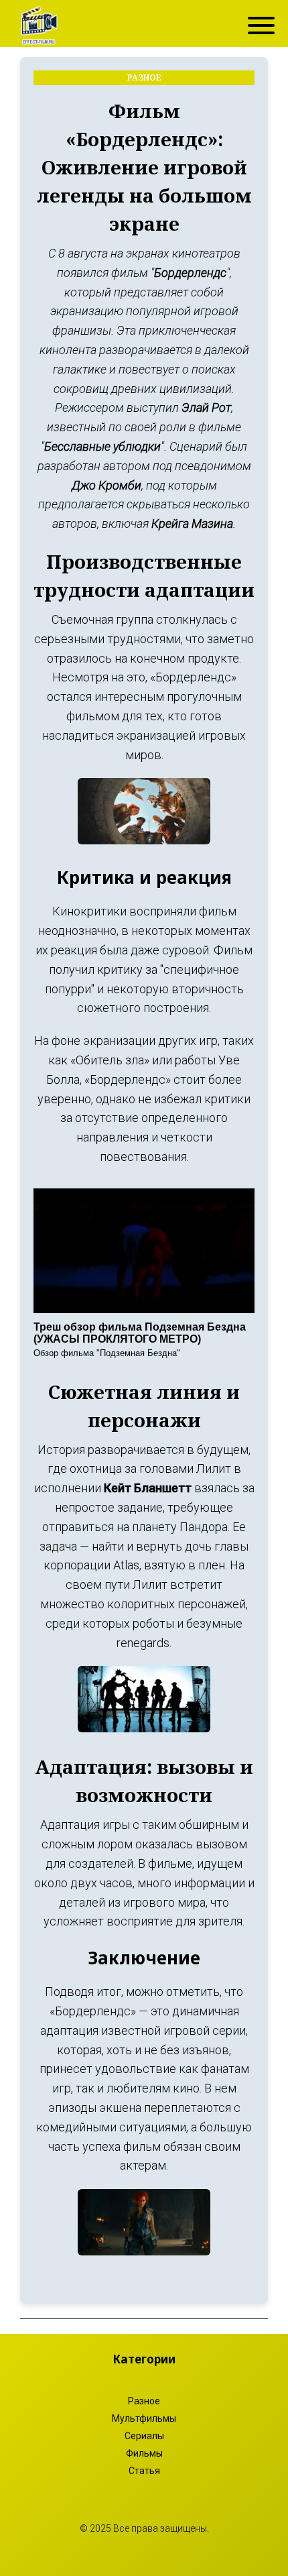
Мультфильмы (144, 2418)
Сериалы (144, 2436)
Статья (144, 2471)
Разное (144, 2401)
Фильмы (144, 2453)
